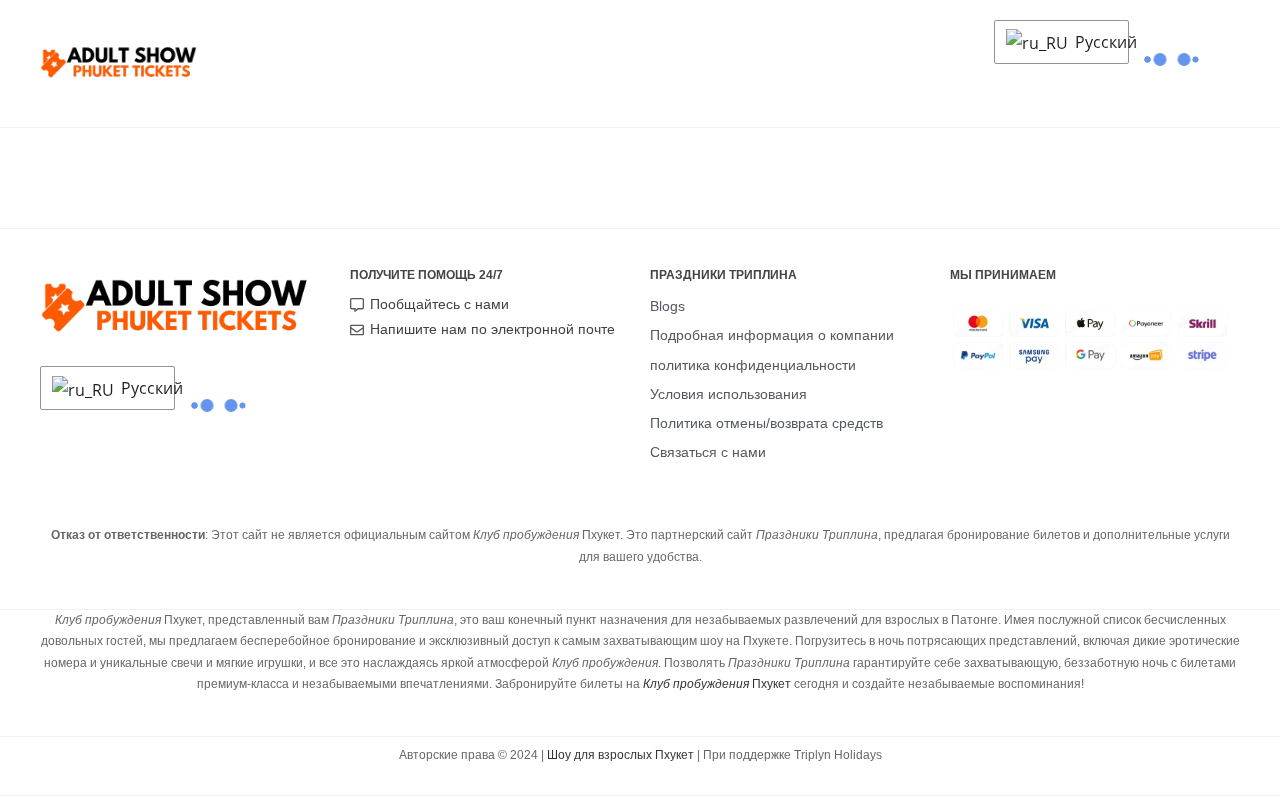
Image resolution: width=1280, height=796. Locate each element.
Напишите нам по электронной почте (492, 329)
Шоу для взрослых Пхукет (620, 755)
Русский (1096, 42)
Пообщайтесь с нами (439, 304)
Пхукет (717, 684)
